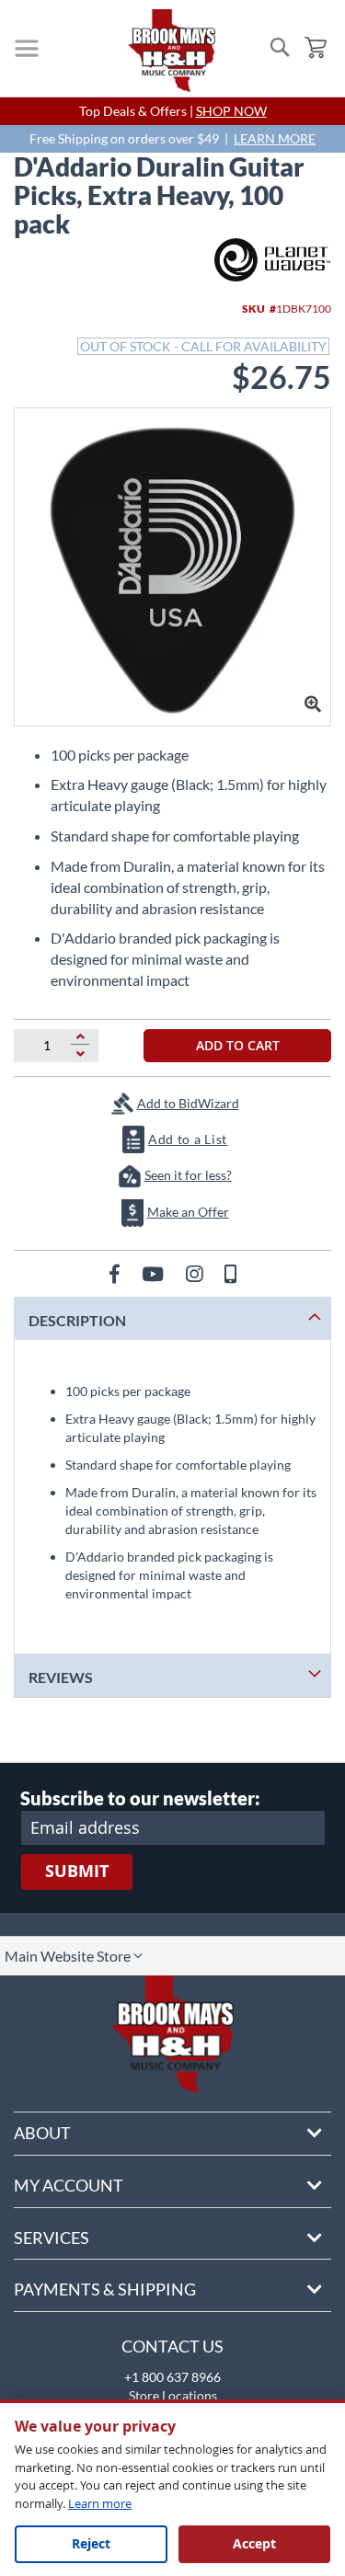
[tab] (172, 1318)
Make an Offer (188, 1212)
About (42, 2133)
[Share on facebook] (116, 1273)
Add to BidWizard (188, 1103)
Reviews (61, 1677)
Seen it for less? (188, 1175)
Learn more (100, 2503)
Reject (91, 2543)
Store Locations (173, 2395)
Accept (254, 2543)
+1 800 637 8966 (172, 2377)
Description (77, 1320)
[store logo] (172, 51)
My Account (69, 2185)
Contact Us (172, 2346)
